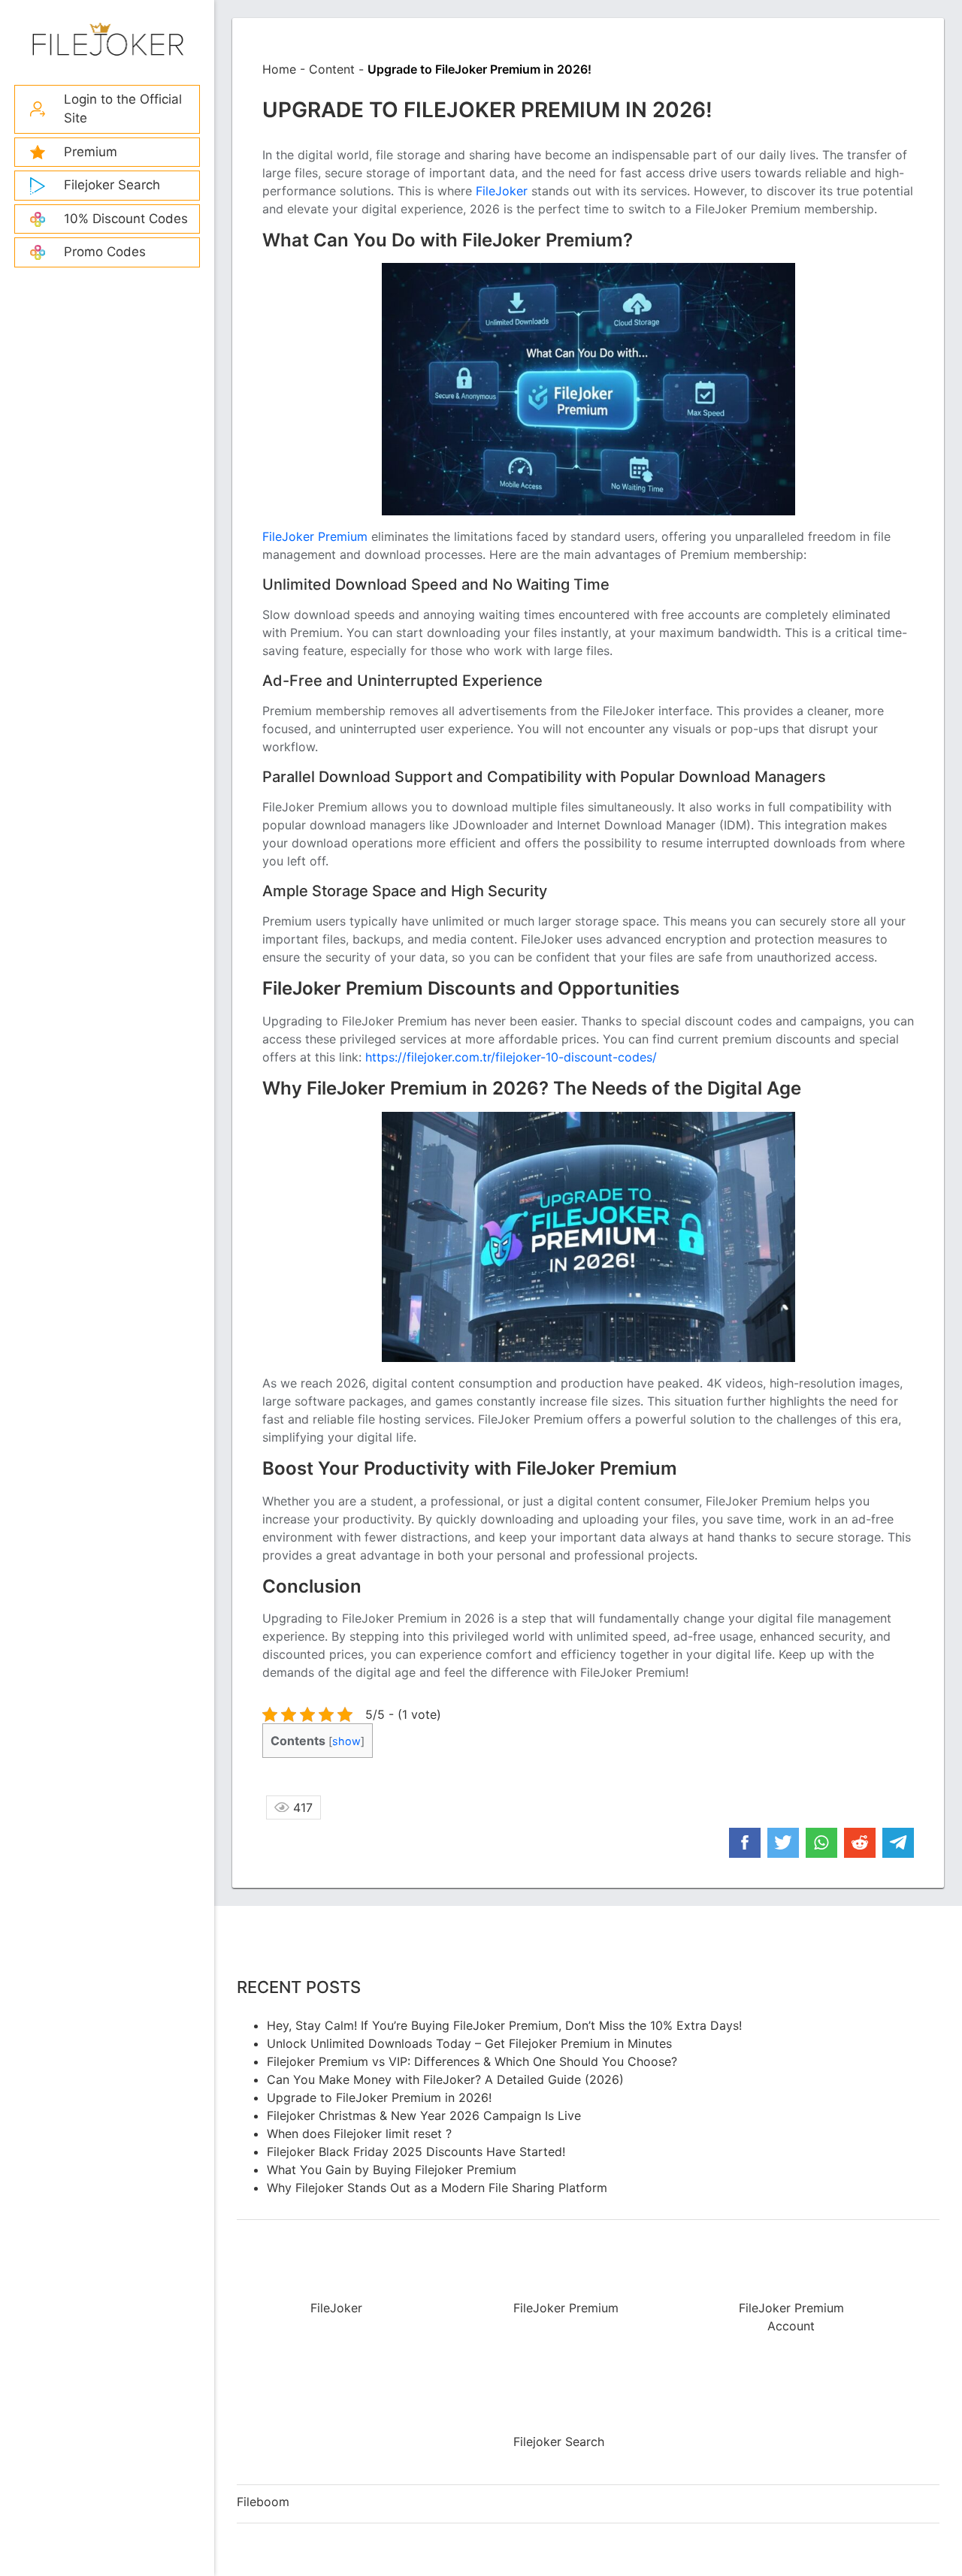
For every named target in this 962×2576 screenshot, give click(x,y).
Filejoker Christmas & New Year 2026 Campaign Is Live (424, 2115)
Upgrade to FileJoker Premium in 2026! (379, 2097)
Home (279, 69)
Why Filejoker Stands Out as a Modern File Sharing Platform (437, 2188)
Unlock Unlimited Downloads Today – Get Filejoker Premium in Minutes (469, 2043)
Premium (91, 152)
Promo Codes (105, 252)
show (346, 1741)
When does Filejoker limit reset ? (359, 2134)
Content (332, 69)
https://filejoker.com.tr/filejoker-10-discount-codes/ (511, 1057)
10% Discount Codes (126, 219)
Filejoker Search (112, 185)
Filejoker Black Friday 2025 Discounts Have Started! (416, 2152)
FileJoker (107, 41)
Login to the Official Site (123, 109)
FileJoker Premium (315, 536)
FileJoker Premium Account (791, 2317)
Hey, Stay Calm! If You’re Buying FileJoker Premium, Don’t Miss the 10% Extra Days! (504, 2025)
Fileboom (263, 2502)
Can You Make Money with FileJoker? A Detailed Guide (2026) (445, 2079)
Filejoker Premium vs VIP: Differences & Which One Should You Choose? (472, 2061)
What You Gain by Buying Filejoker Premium (392, 2170)
